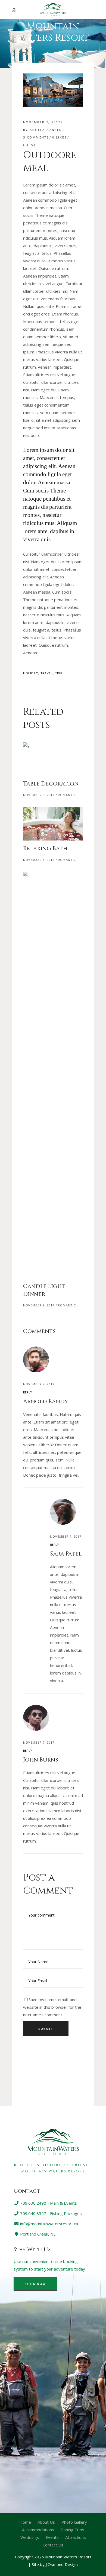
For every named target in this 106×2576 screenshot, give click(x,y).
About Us (46, 2522)
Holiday (31, 673)
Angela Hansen (46, 130)
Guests (31, 145)
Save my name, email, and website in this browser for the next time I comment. (52, 2007)
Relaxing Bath (45, 849)
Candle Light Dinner (44, 1290)
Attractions (76, 2537)
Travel (47, 673)
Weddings (30, 2537)
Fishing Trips (72, 2530)
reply (28, 1392)
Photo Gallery (74, 2522)
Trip (59, 673)
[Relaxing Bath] (53, 824)
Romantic (67, 795)
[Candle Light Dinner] (53, 1075)
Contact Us (53, 2545)
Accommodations (38, 2530)
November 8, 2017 (39, 795)
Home (25, 2522)
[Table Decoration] (53, 759)
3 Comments (36, 137)
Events (52, 2537)
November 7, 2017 (42, 122)
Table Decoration (51, 784)
